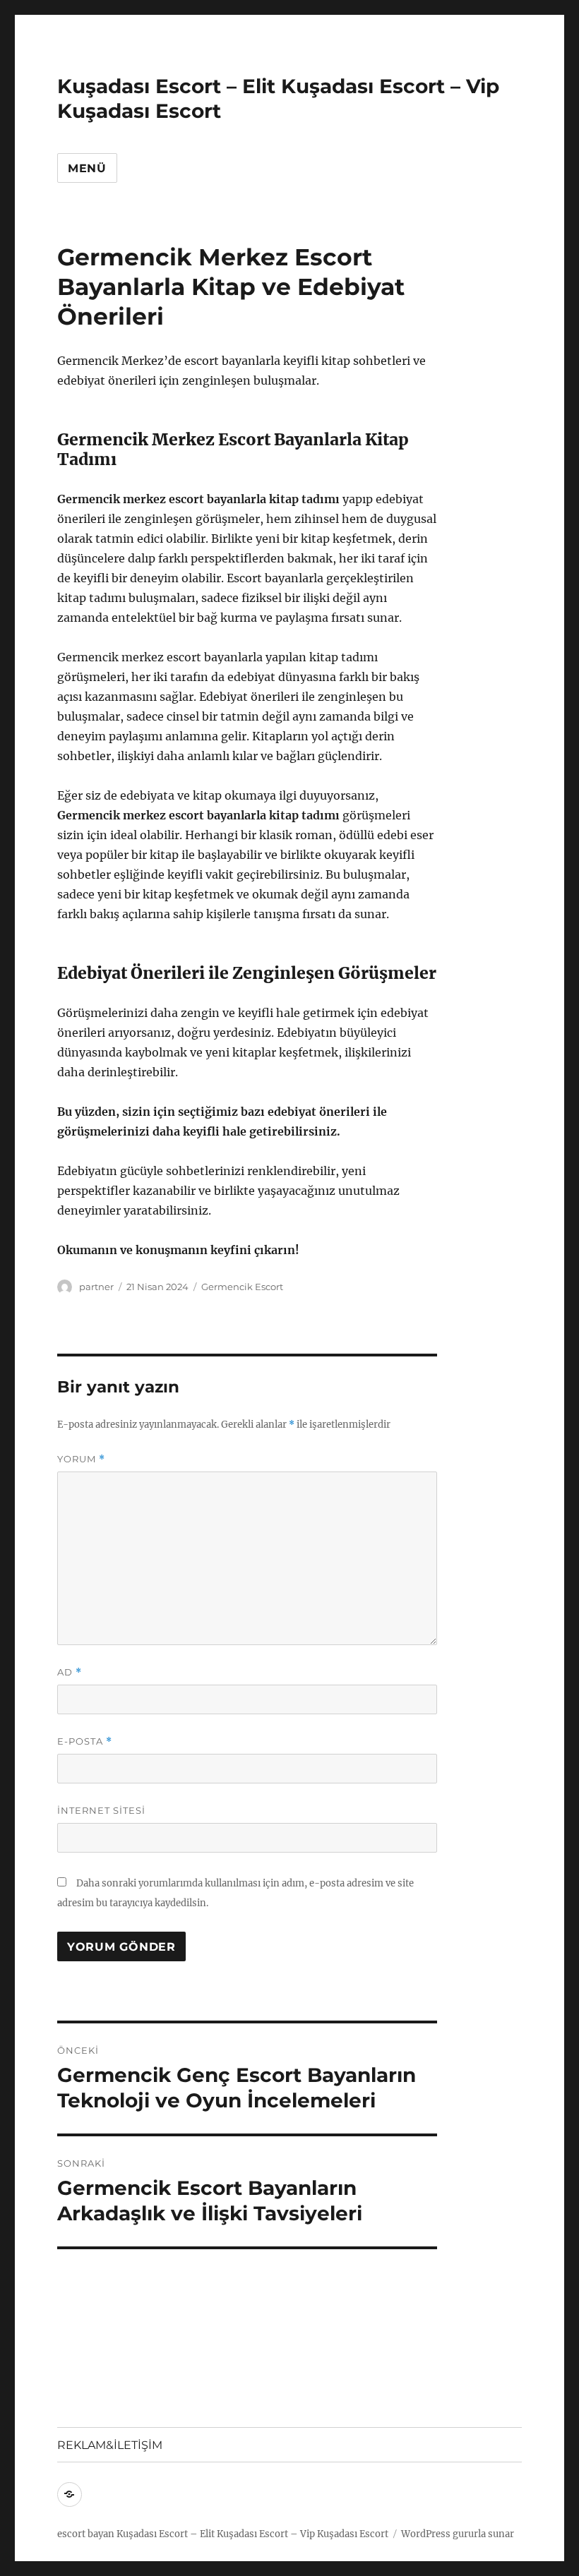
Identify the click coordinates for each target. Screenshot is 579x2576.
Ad (70, 1672)
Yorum (81, 1459)
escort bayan (86, 2534)
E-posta (85, 1741)
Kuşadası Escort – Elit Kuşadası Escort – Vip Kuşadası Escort (252, 2534)
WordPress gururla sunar (458, 2534)
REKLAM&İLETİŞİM (110, 2445)
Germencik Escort (242, 1287)
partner (96, 1287)
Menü (87, 168)
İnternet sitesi (101, 1810)
